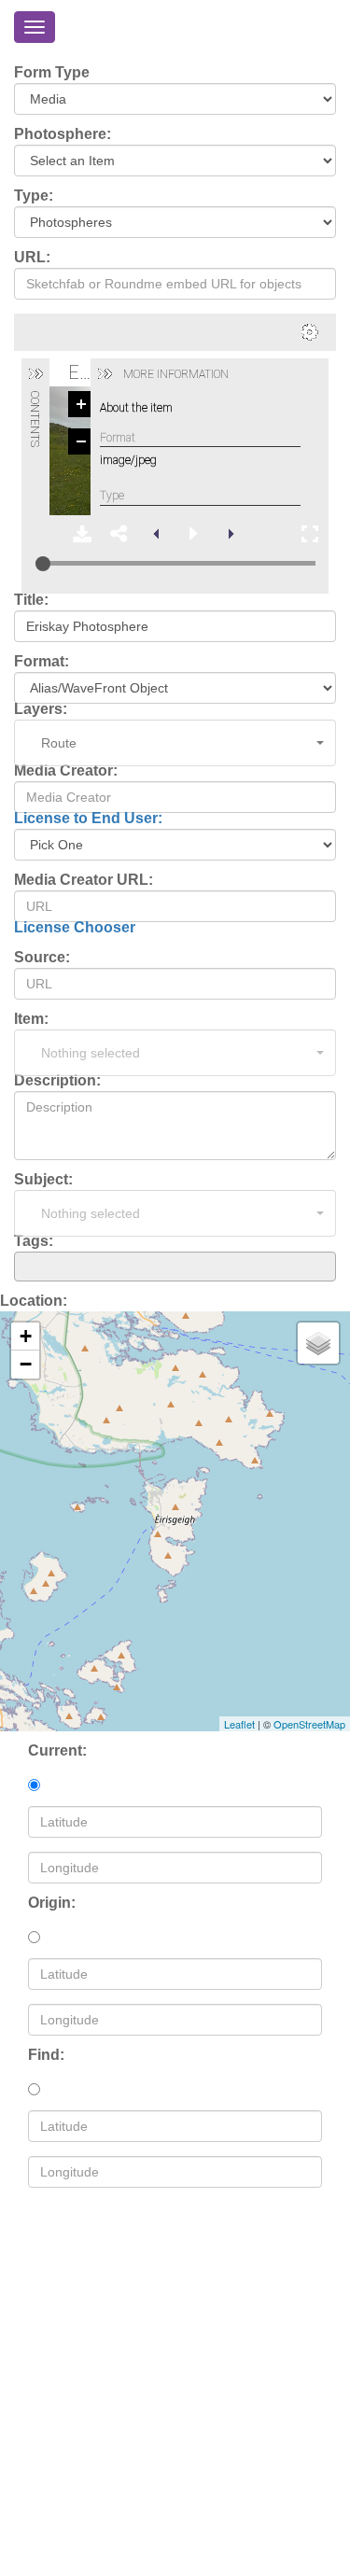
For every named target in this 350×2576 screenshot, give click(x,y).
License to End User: (88, 818)
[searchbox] (25, 1266)
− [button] (26, 1364)
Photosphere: (63, 134)
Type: (34, 196)
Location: (34, 1301)
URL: (32, 258)
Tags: (34, 1241)
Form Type (52, 73)
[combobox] (175, 1267)
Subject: (43, 1180)
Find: (46, 2055)
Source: (42, 958)
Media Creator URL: (84, 880)
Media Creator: (66, 771)
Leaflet (239, 1724)
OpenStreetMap (309, 1724)
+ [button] (26, 1336)
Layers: (41, 709)
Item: (31, 1019)
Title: (31, 600)
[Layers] (318, 1343)
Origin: (52, 1903)
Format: (42, 662)
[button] (175, 743)
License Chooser (75, 927)
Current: (57, 1751)
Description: (57, 1081)
